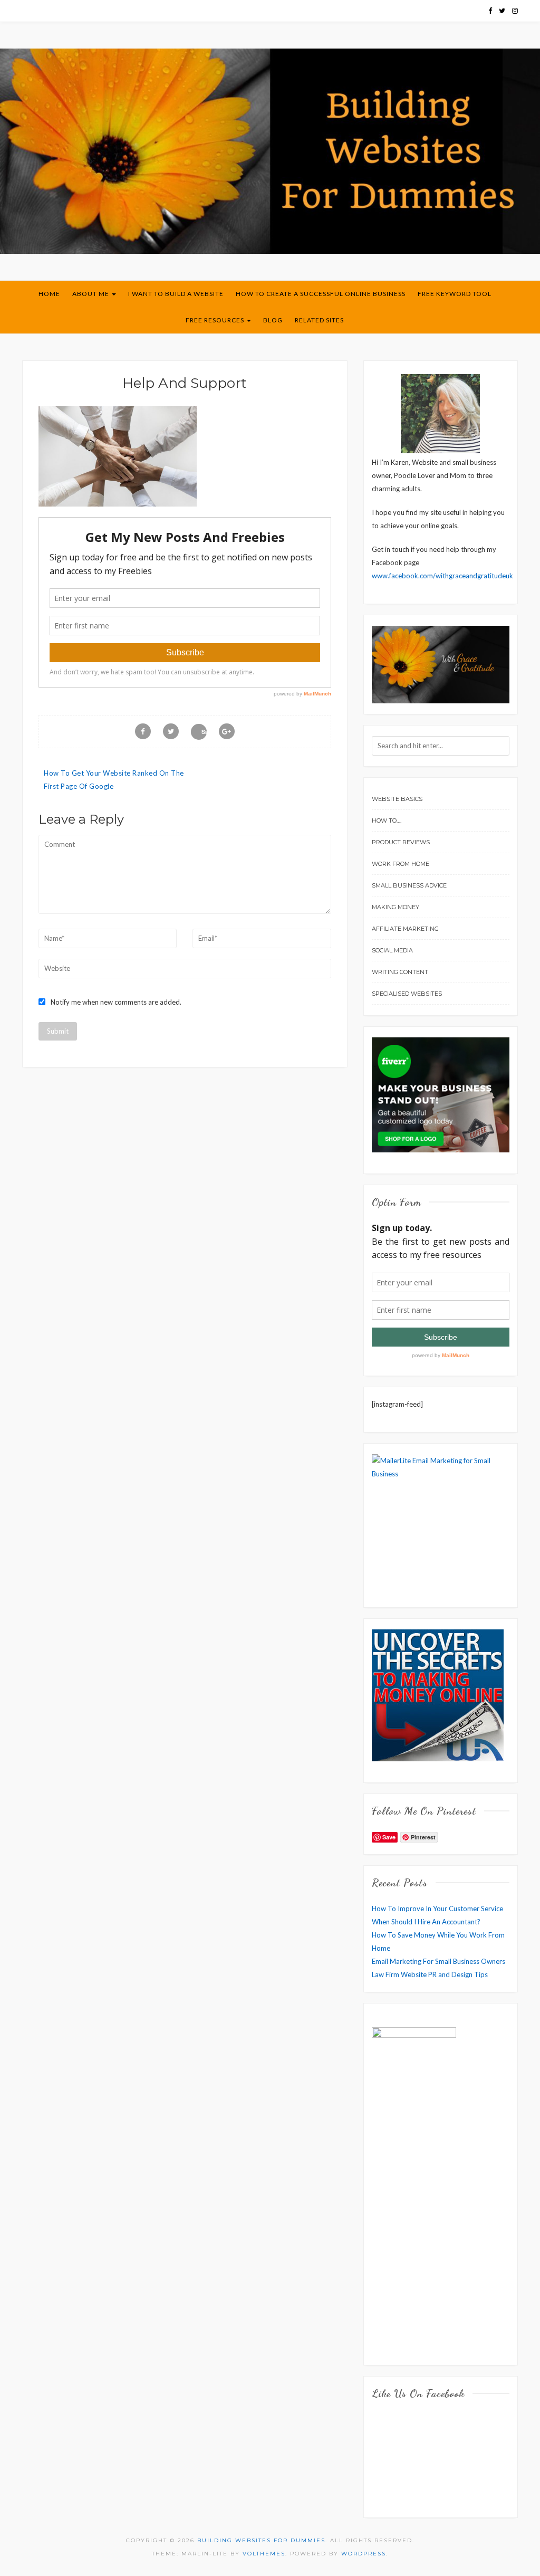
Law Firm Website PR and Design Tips (430, 1974)
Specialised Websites (407, 994)
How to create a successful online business (321, 294)
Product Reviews (401, 842)
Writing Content (400, 972)
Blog (273, 320)
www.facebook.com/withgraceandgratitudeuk (442, 576)
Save (204, 732)
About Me (91, 294)
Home (49, 294)
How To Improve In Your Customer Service (437, 1909)
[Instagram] (515, 11)
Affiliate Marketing (405, 929)
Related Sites (319, 320)
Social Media (392, 950)
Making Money (396, 907)
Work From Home (401, 864)
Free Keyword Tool (455, 294)
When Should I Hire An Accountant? (426, 1922)
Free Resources (216, 320)
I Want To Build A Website (176, 294)
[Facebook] (490, 11)
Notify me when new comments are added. (116, 1002)
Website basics (397, 799)
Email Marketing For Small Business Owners (438, 1961)
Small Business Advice (409, 885)
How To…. (387, 820)
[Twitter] (502, 11)
